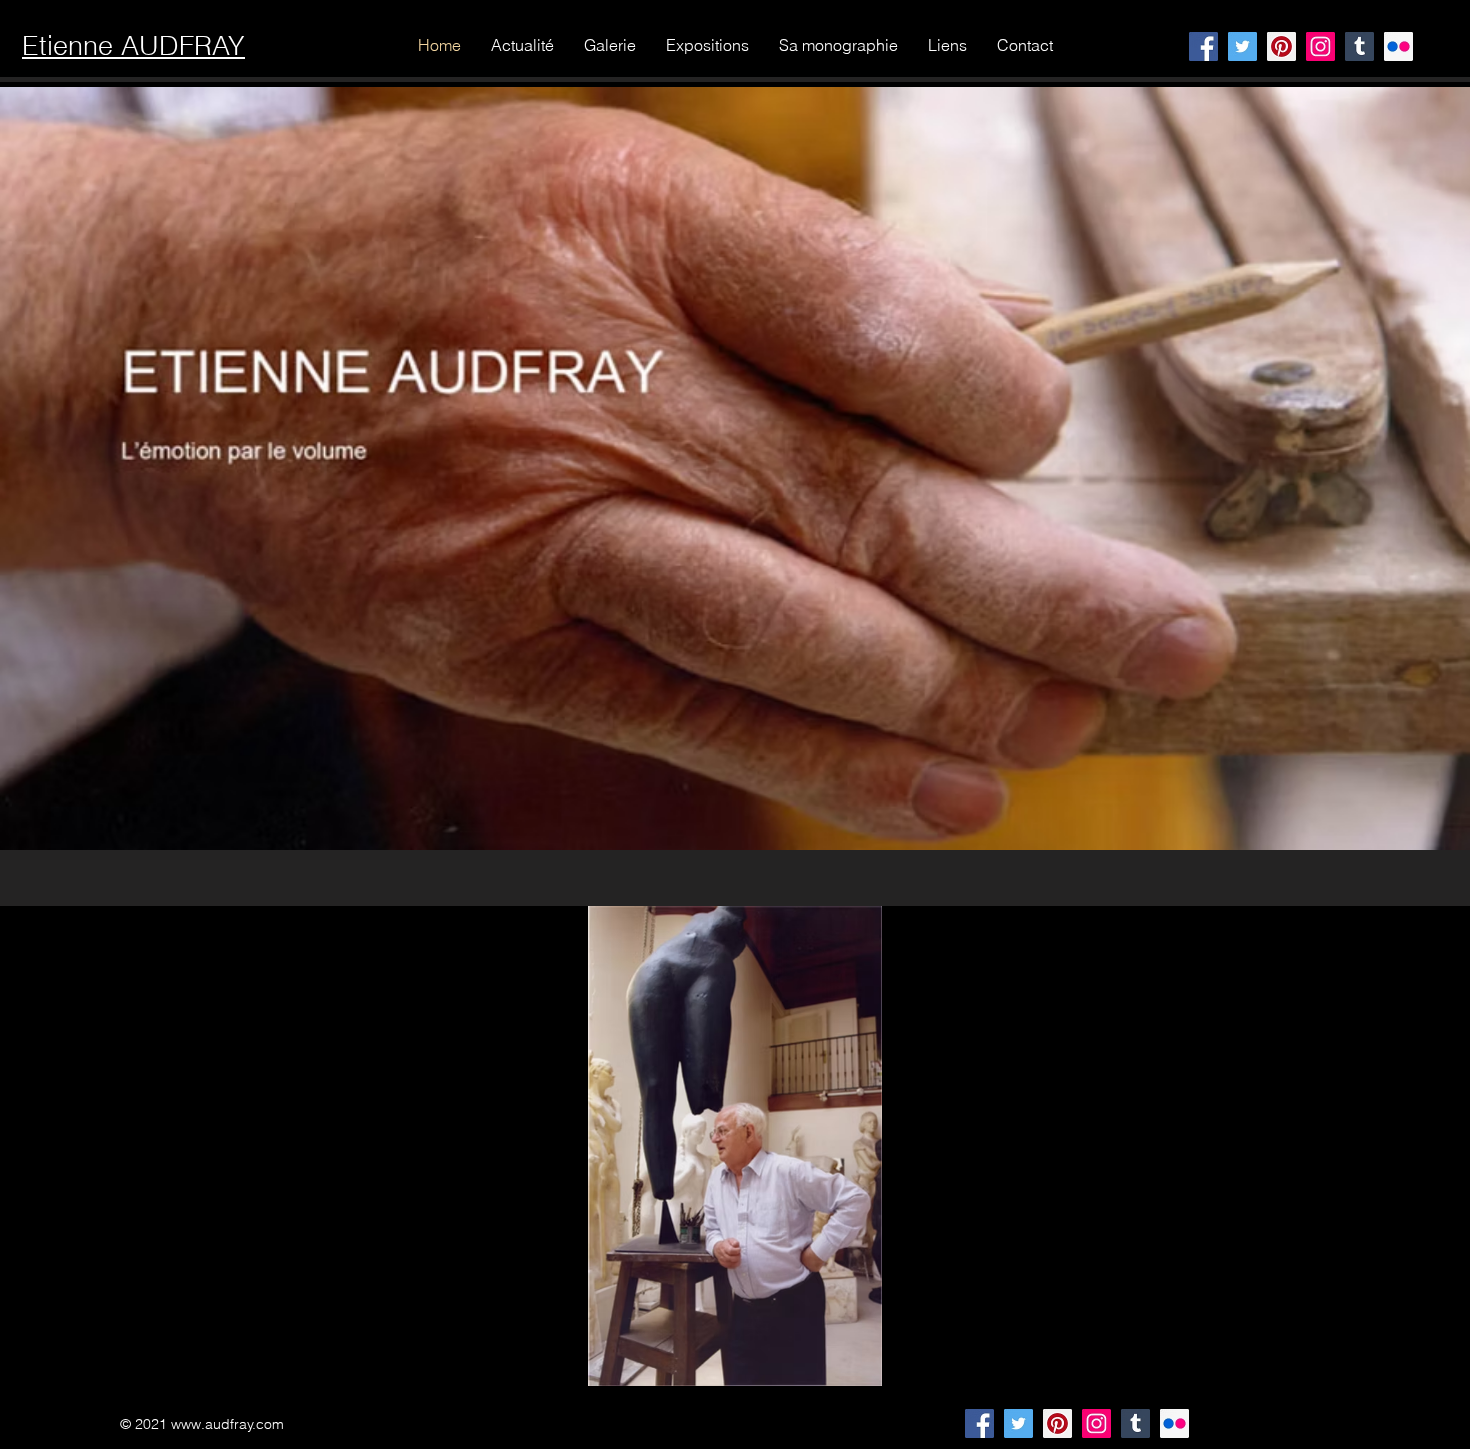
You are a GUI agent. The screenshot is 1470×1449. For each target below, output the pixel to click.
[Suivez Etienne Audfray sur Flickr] (1174, 1423)
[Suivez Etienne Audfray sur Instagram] (1096, 1423)
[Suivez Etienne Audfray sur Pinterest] (1057, 1423)
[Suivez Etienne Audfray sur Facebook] (979, 1423)
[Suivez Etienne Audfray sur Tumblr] (1135, 1423)
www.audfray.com (227, 1424)
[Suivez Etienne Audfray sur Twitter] (1018, 1423)
